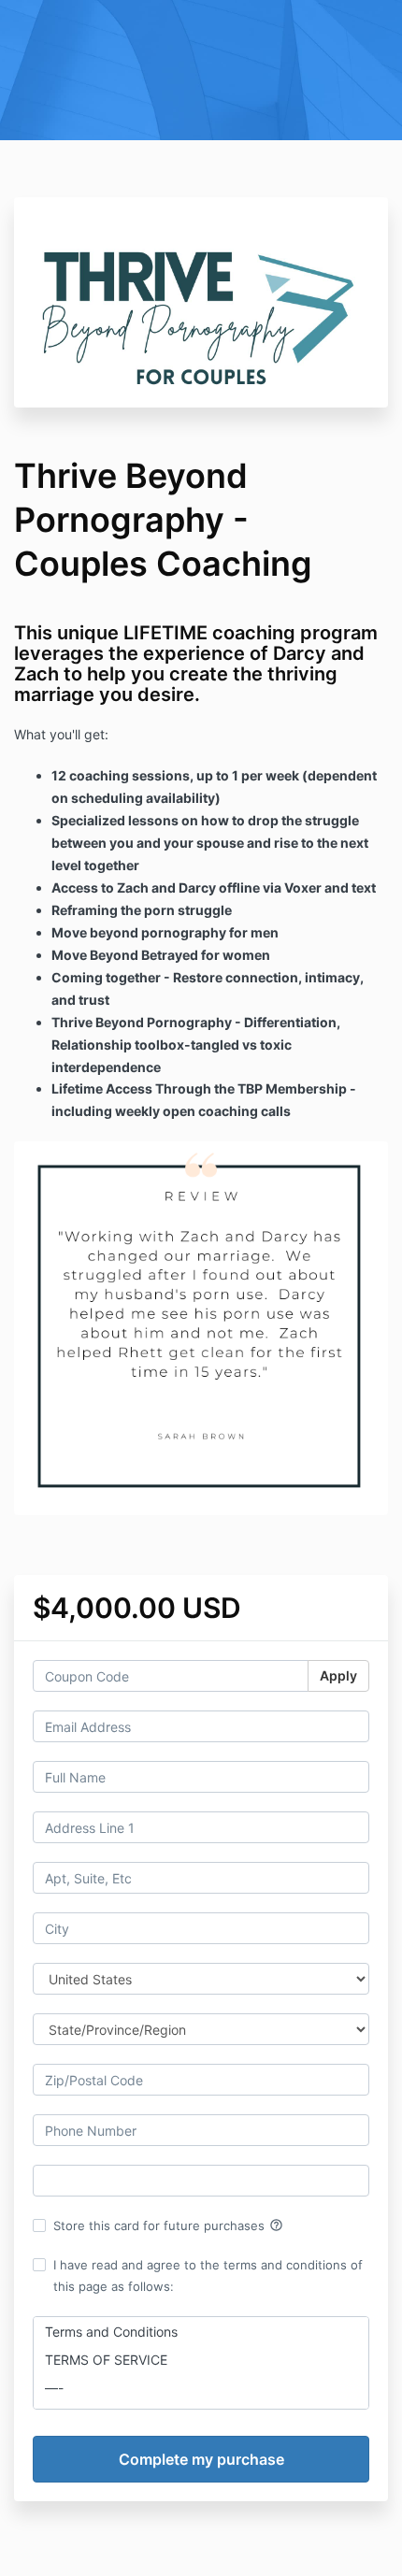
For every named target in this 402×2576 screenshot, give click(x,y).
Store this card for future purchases (168, 2225)
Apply (338, 1675)
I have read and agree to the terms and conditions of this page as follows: (208, 2275)
